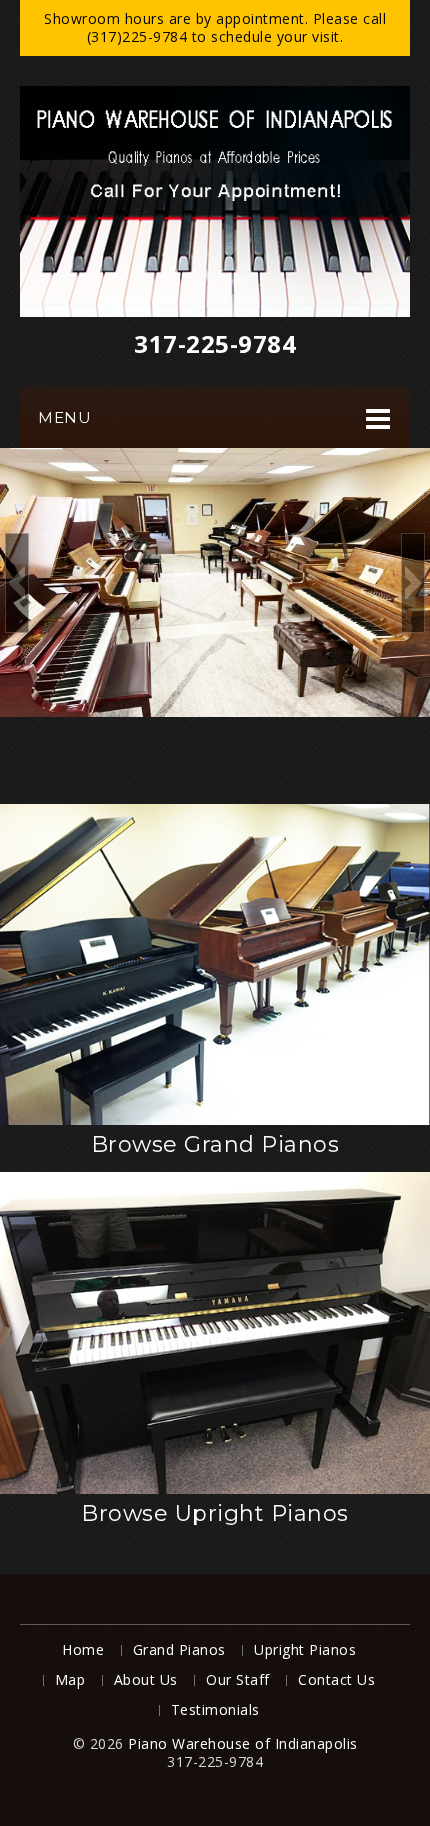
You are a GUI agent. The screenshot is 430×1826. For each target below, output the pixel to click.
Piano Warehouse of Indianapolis (243, 1743)
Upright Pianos (305, 1649)
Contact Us (336, 1679)
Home (83, 1649)
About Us (146, 1679)
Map (70, 1679)
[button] (17, 583)
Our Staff (238, 1679)
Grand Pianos (179, 1649)
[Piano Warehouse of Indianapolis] (215, 201)
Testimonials (215, 1709)
